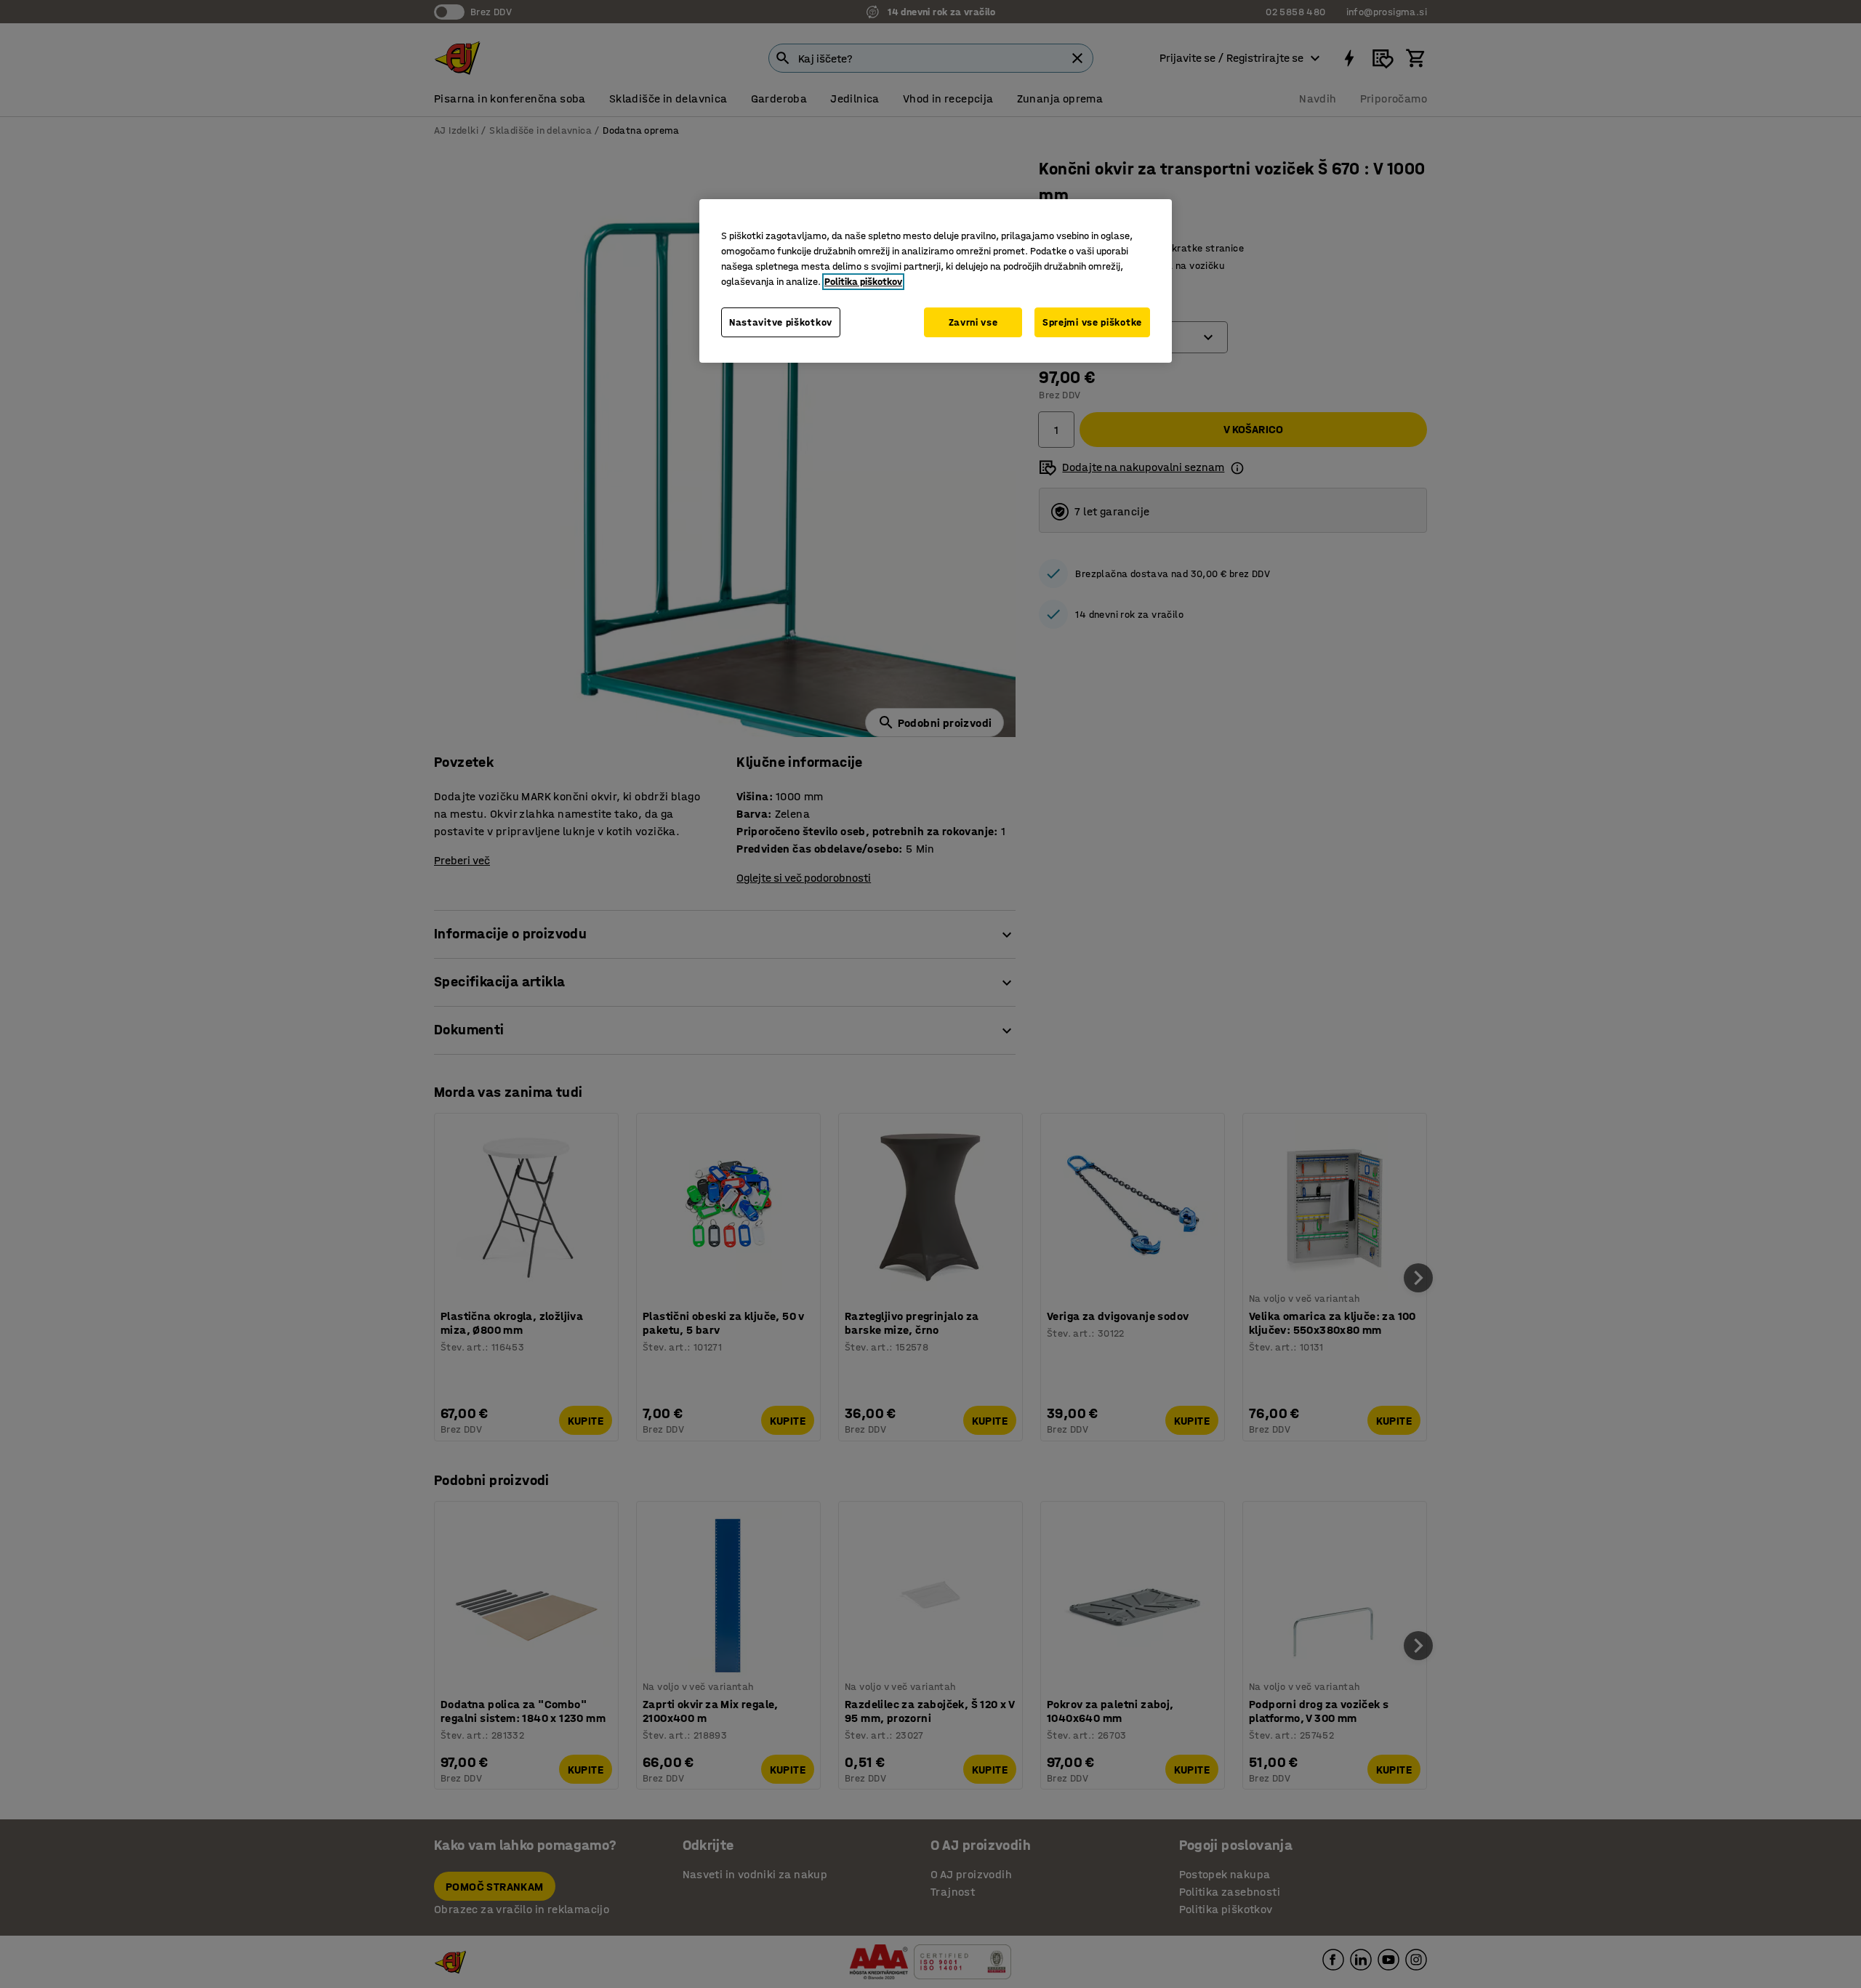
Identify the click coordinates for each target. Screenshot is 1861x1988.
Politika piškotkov (863, 282)
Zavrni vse (973, 322)
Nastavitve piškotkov (781, 322)
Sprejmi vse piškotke (1092, 322)
